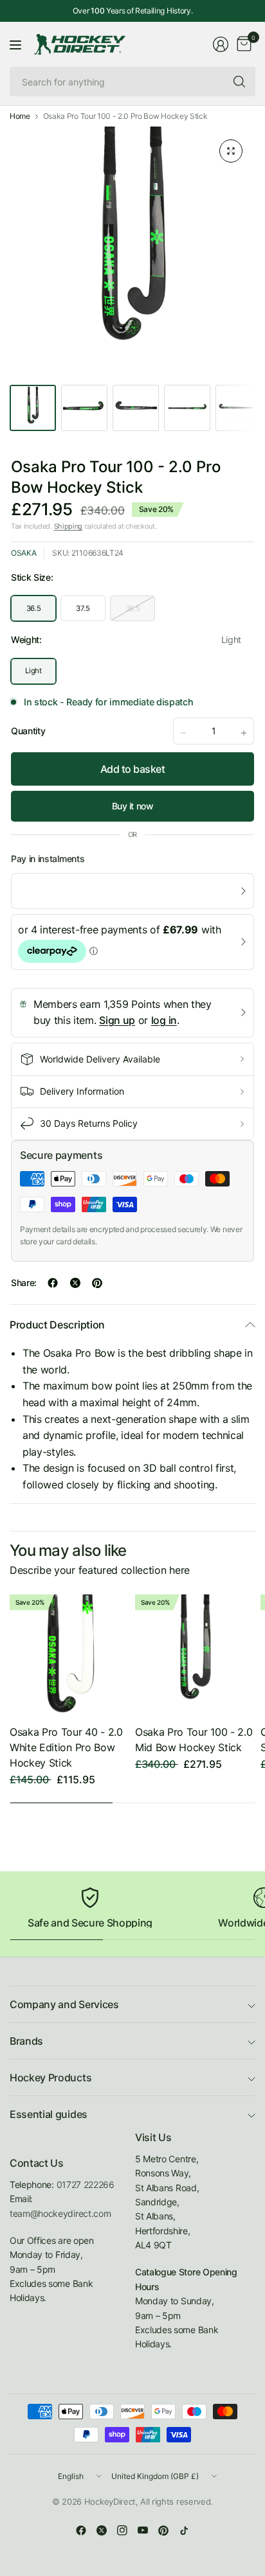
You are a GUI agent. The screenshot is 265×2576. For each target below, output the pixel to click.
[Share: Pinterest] (97, 1283)
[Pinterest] (163, 2530)
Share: (24, 1283)
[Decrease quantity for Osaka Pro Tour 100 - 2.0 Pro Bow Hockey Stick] (183, 733)
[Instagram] (122, 2530)
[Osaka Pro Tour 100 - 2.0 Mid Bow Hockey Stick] (195, 1654)
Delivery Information (82, 1091)
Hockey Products (50, 2078)
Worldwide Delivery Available (100, 1059)
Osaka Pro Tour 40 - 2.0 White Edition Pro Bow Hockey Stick (66, 1747)
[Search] (239, 82)
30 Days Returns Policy (89, 1123)
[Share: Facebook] (53, 1283)
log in (164, 1020)
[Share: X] (75, 1283)
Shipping (68, 526)
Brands (26, 2041)
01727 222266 (86, 2184)
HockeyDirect (110, 2501)
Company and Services (64, 2004)
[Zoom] (231, 151)
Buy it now (133, 806)
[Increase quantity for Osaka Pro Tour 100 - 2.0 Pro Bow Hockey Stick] (244, 733)
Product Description (57, 1325)
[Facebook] (81, 2530)
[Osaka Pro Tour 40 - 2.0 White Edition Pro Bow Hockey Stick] (70, 1654)
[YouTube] (143, 2530)
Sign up (117, 1020)
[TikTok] (184, 2530)
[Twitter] (102, 2530)
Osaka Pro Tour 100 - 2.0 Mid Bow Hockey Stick (194, 1740)
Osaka (23, 553)
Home (20, 116)
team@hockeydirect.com (60, 2213)
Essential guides (49, 2114)
